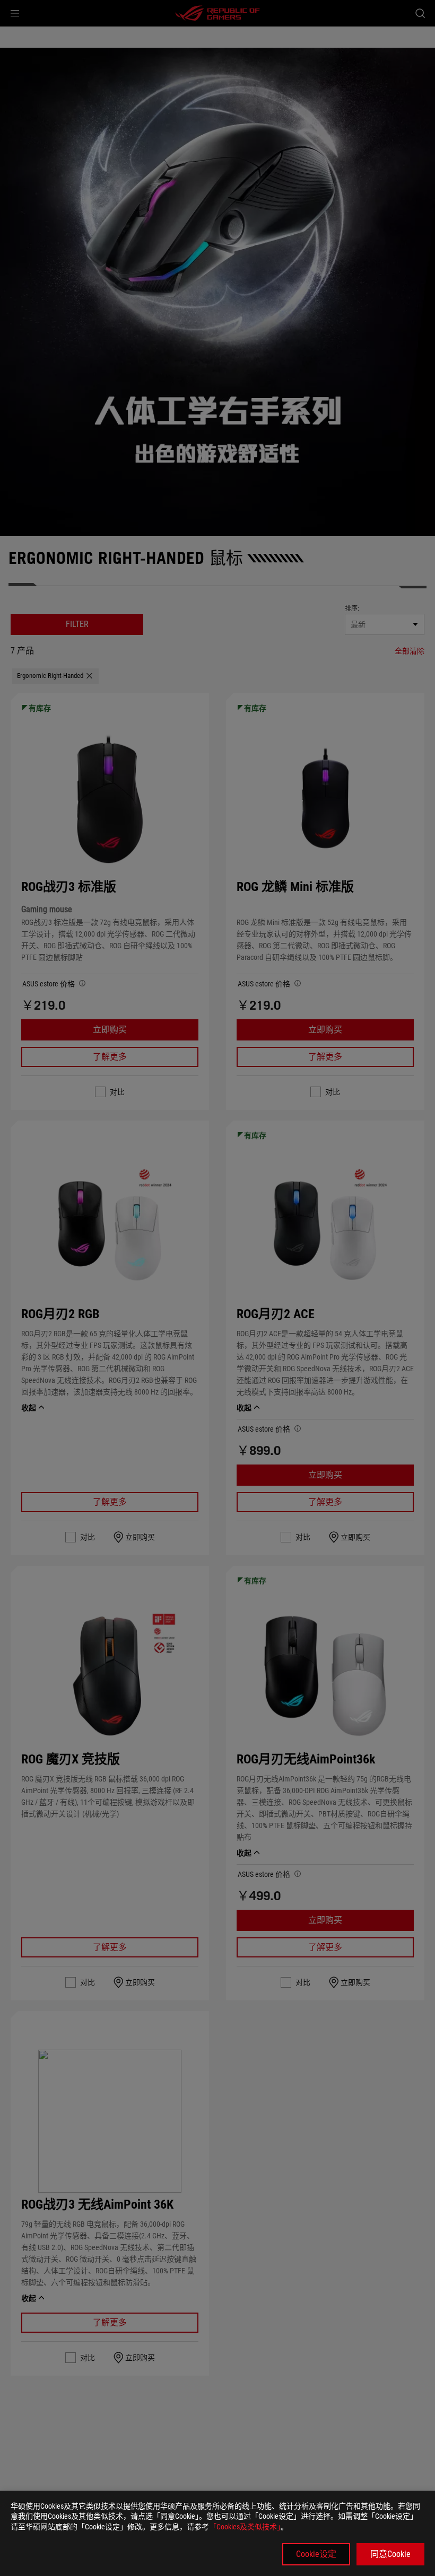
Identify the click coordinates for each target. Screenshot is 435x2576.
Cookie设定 (316, 2554)
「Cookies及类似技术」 (245, 2527)
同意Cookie (390, 2554)
